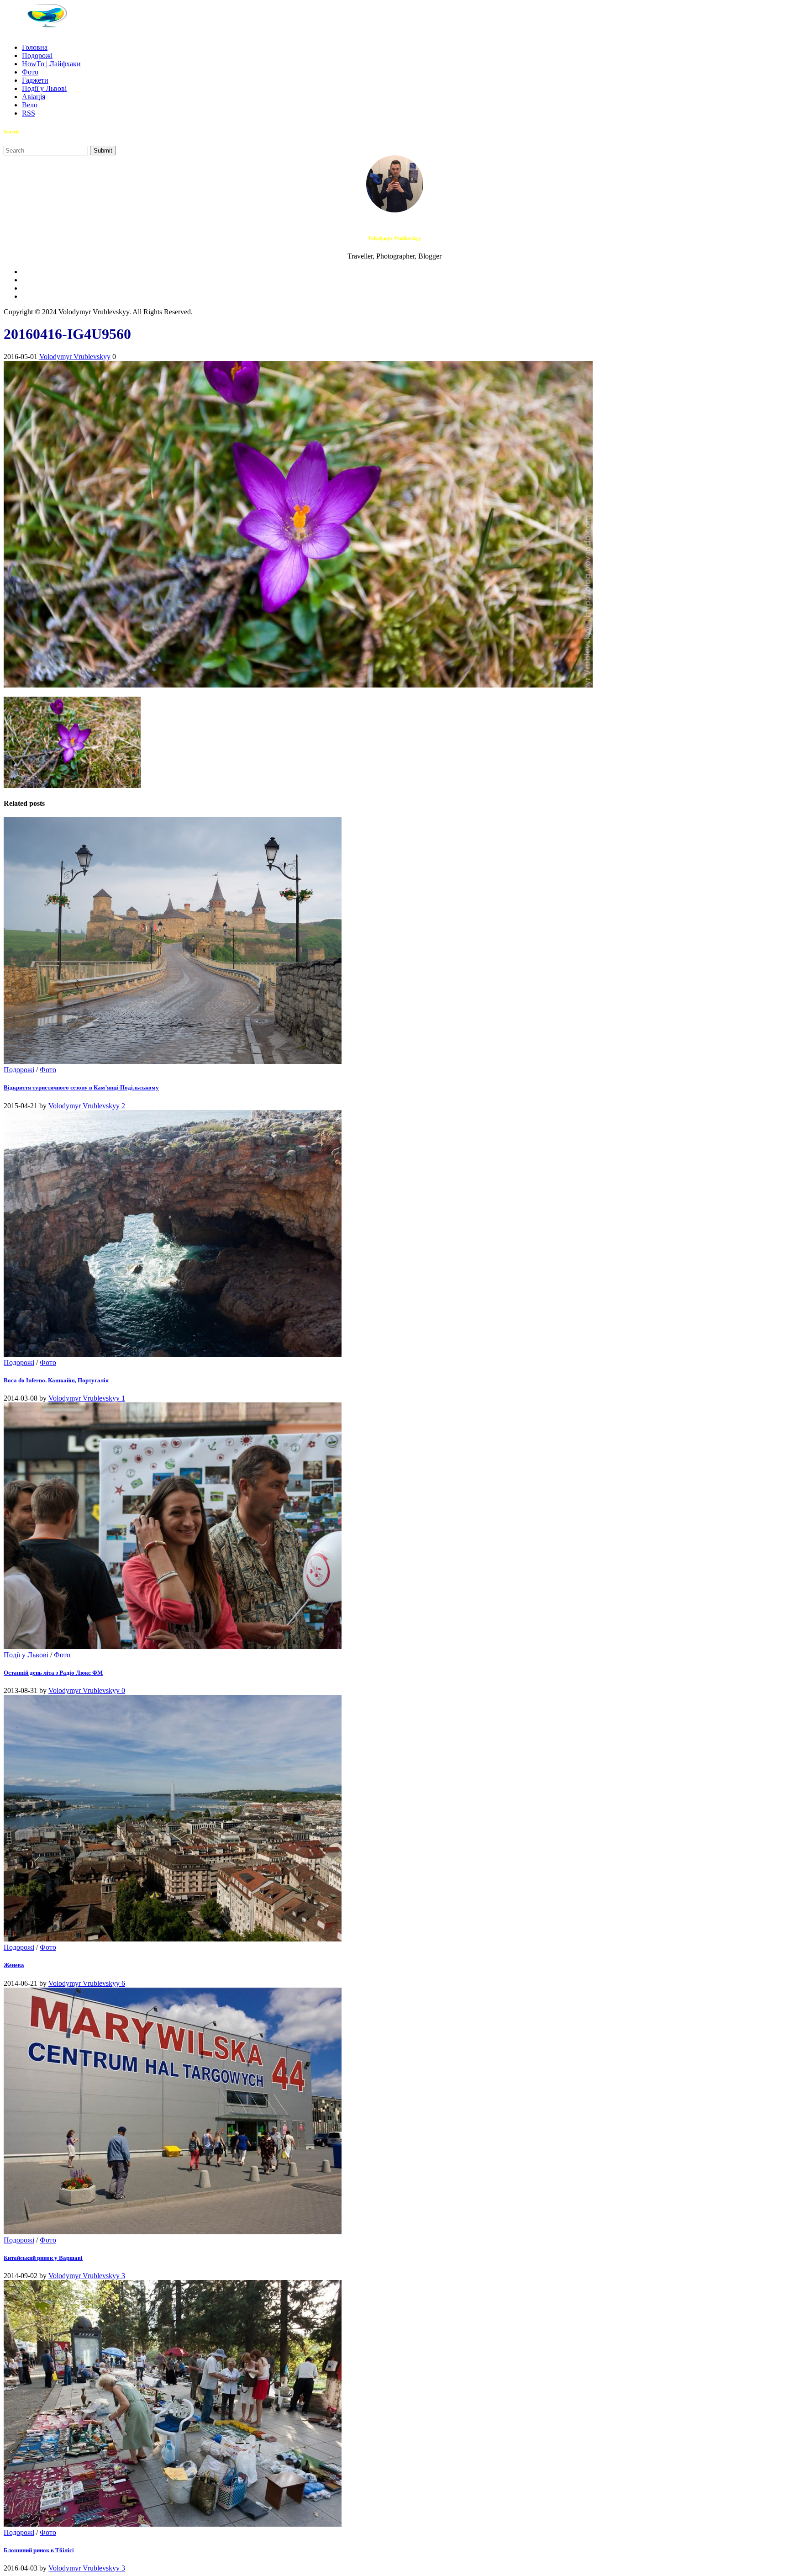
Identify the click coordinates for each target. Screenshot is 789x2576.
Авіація (34, 97)
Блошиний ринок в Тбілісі (39, 2550)
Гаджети (35, 80)
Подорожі (37, 56)
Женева (14, 1965)
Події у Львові (44, 88)
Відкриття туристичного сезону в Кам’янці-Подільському (81, 1087)
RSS (29, 113)
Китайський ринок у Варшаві (43, 2258)
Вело (30, 105)
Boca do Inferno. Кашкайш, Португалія (56, 1380)
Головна (35, 47)
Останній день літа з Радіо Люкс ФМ (53, 1673)
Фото (30, 72)
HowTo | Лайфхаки (51, 64)
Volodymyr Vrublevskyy (75, 357)
